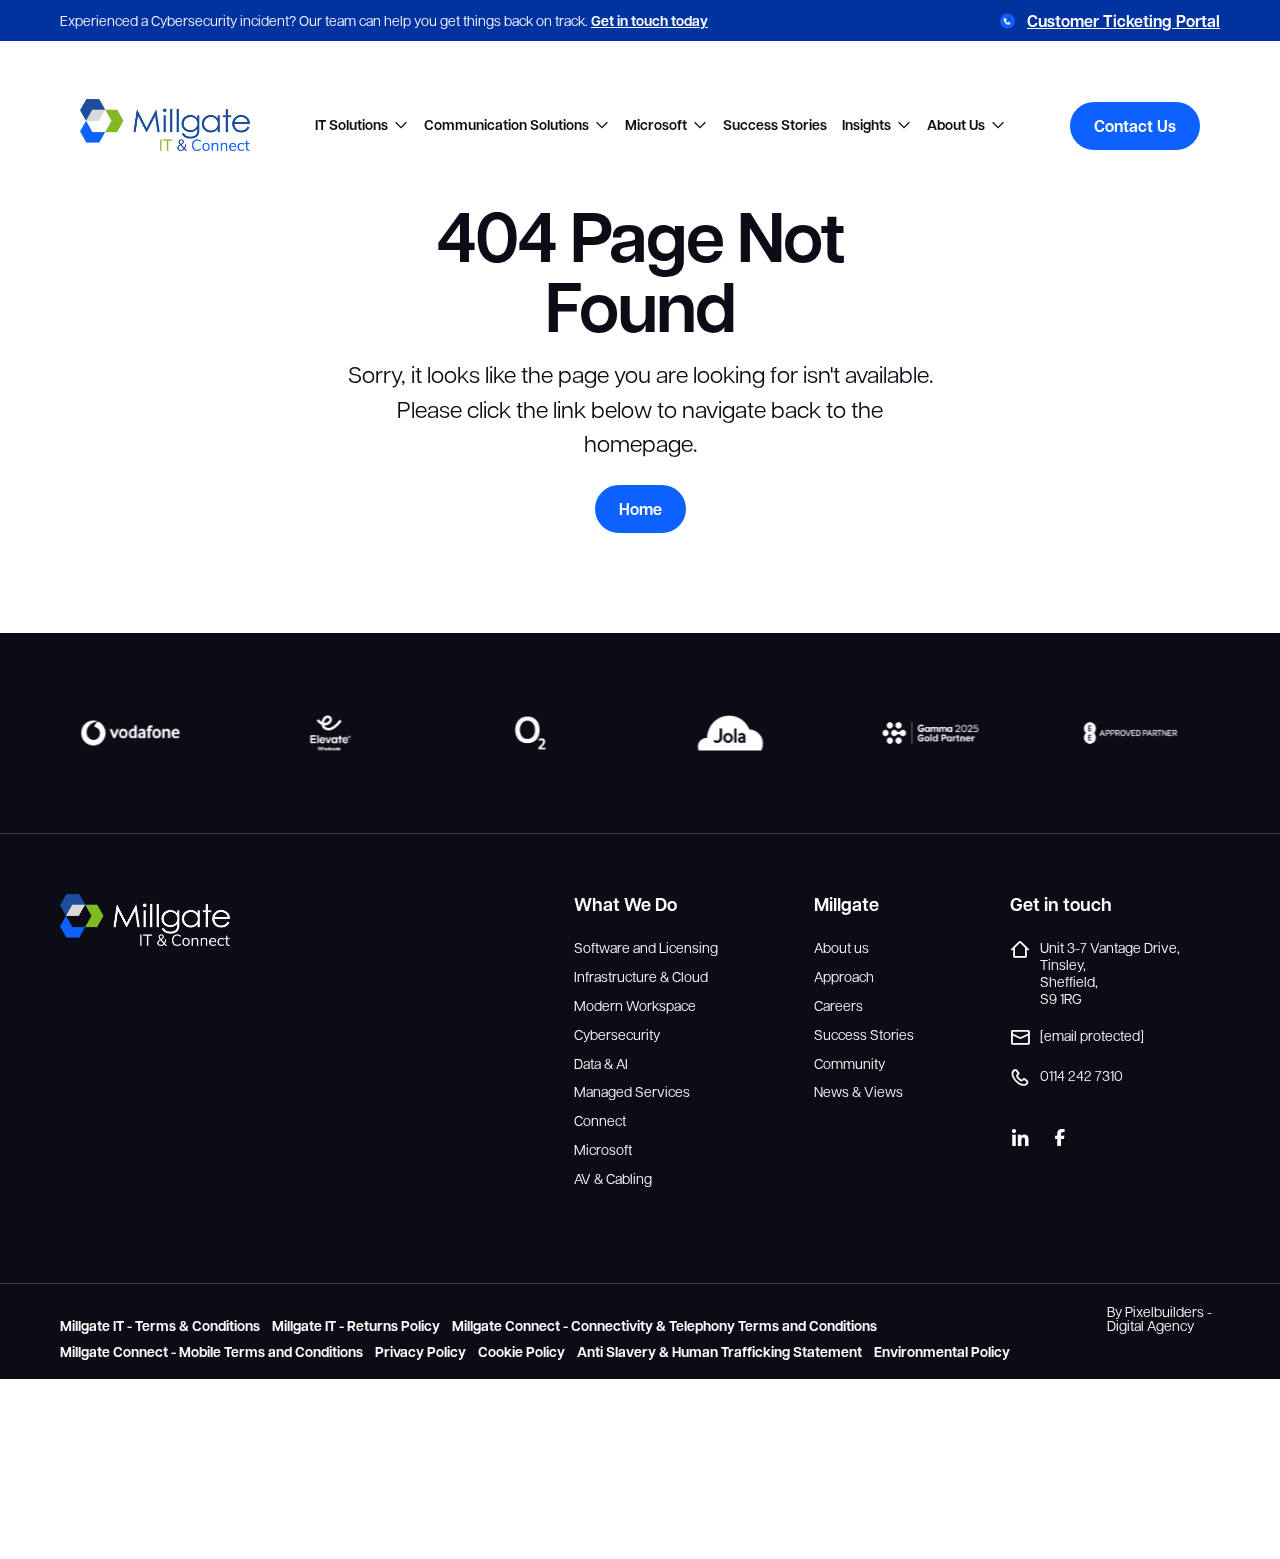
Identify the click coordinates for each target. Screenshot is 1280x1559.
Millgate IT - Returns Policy (356, 1326)
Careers (838, 1005)
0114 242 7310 (1081, 1075)
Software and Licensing (646, 947)
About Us (956, 125)
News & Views (858, 1091)
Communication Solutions (506, 125)
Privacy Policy (420, 1352)
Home (640, 509)
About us (841, 947)
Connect (600, 1120)
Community (849, 1063)
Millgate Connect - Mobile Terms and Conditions (211, 1352)
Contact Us (1135, 126)
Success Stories (775, 125)
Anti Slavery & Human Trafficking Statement (719, 1352)
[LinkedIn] (1020, 1138)
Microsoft (656, 125)
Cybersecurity (617, 1034)
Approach (844, 976)
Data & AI (601, 1063)
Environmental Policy (942, 1352)
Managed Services (632, 1091)
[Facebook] (1060, 1138)
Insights (866, 125)
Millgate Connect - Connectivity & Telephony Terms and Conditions (664, 1326)
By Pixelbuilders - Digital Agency (1159, 1318)
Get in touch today (649, 20)
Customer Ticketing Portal (1123, 21)
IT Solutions (351, 125)
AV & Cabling (613, 1178)
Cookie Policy (521, 1352)
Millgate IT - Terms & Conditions (160, 1326)
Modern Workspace (635, 1005)
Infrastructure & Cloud (641, 976)
